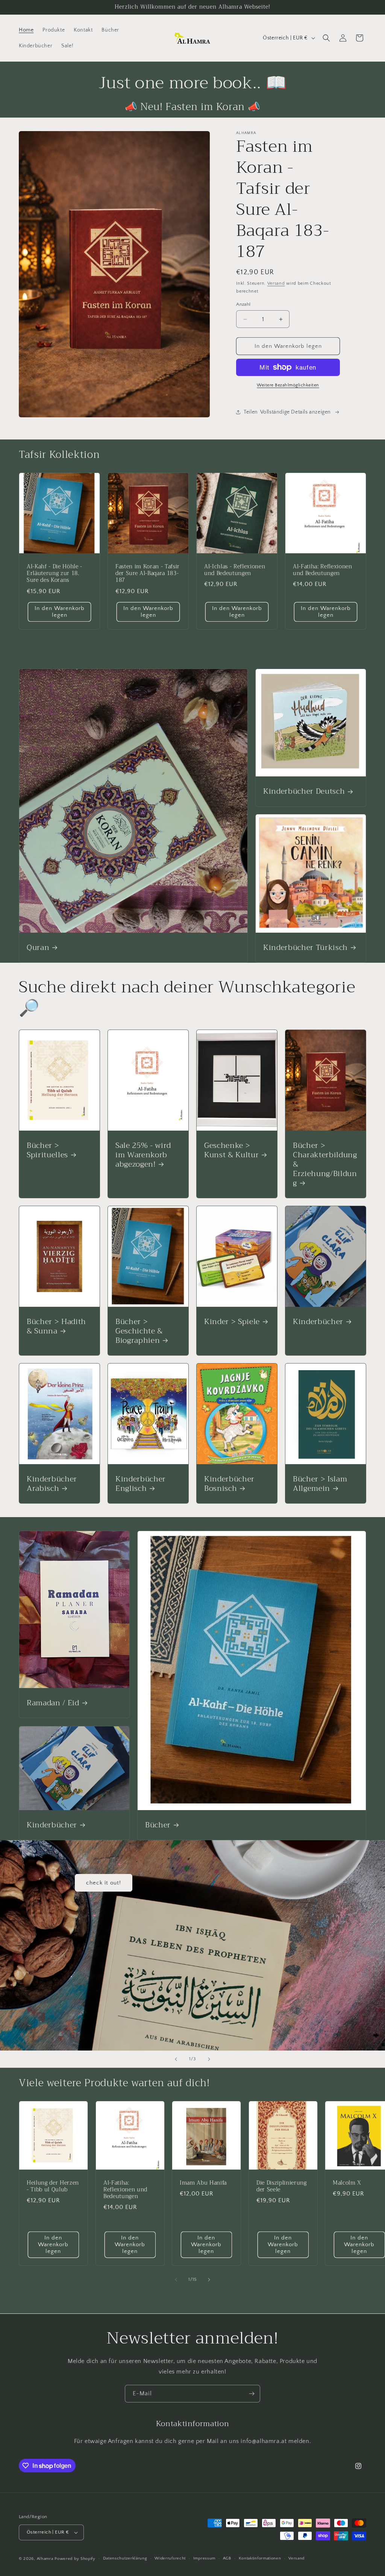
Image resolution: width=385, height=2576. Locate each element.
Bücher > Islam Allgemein (320, 1484)
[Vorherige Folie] (176, 2059)
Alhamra (45, 2559)
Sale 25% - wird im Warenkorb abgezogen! (143, 1155)
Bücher (158, 1825)
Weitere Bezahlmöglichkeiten (288, 385)
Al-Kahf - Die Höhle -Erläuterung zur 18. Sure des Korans (55, 574)
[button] (326, 38)
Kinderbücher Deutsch (304, 791)
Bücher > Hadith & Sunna (56, 1326)
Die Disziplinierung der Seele (282, 2186)
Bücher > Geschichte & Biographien (139, 1331)
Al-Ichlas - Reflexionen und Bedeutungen (235, 570)
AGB (227, 2558)
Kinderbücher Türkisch (305, 948)
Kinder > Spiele (232, 1322)
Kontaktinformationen (260, 2558)
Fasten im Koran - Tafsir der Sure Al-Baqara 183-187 (148, 574)
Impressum (204, 2558)
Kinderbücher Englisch (141, 1484)
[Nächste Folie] (209, 2059)
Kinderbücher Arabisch (52, 1484)
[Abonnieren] (252, 2394)
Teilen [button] (251, 412)
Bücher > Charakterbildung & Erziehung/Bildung (325, 1164)
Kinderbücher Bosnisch (229, 1484)
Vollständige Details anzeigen (296, 412)
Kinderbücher (318, 1322)
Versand (276, 283)
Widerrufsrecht (170, 2558)
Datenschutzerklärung (125, 2558)
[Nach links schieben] (176, 2280)
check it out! (104, 1883)
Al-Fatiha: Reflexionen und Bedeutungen (323, 570)
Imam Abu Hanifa (203, 2183)
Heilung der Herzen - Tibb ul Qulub (53, 2186)
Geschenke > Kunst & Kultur (231, 1150)
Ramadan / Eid (53, 1703)
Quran (38, 948)
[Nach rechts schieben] (209, 2280)
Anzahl (243, 304)
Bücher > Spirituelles (47, 1150)
